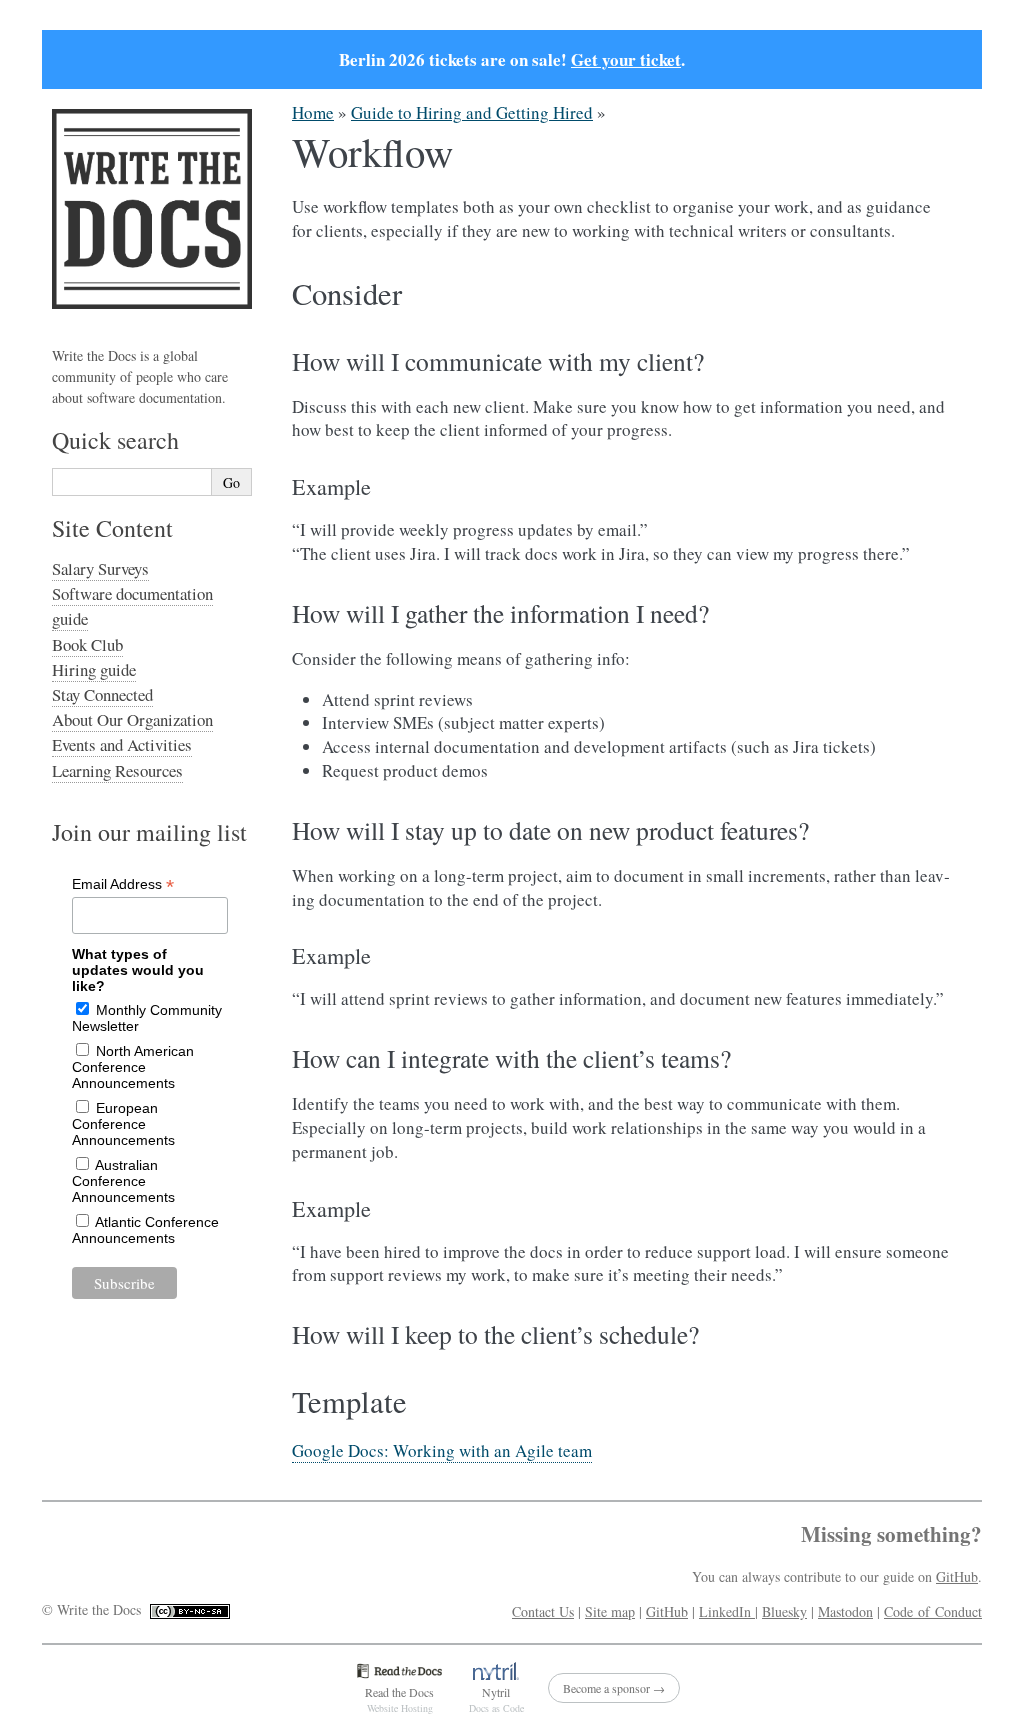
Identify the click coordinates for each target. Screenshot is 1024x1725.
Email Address (123, 884)
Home (313, 112)
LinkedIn (727, 1611)
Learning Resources (117, 770)
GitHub (957, 1576)
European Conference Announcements (123, 1124)
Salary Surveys (100, 568)
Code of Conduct (933, 1611)
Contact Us (543, 1611)
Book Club (87, 644)
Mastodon (845, 1611)
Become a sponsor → (614, 1688)
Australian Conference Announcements (123, 1181)
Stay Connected (102, 694)
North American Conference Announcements (133, 1067)
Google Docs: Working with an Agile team (442, 1450)
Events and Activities (122, 744)
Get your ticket (626, 59)
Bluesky (784, 1611)
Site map (610, 1611)
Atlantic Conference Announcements (145, 1230)
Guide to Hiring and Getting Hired (472, 112)
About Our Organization (132, 719)
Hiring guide (94, 669)
